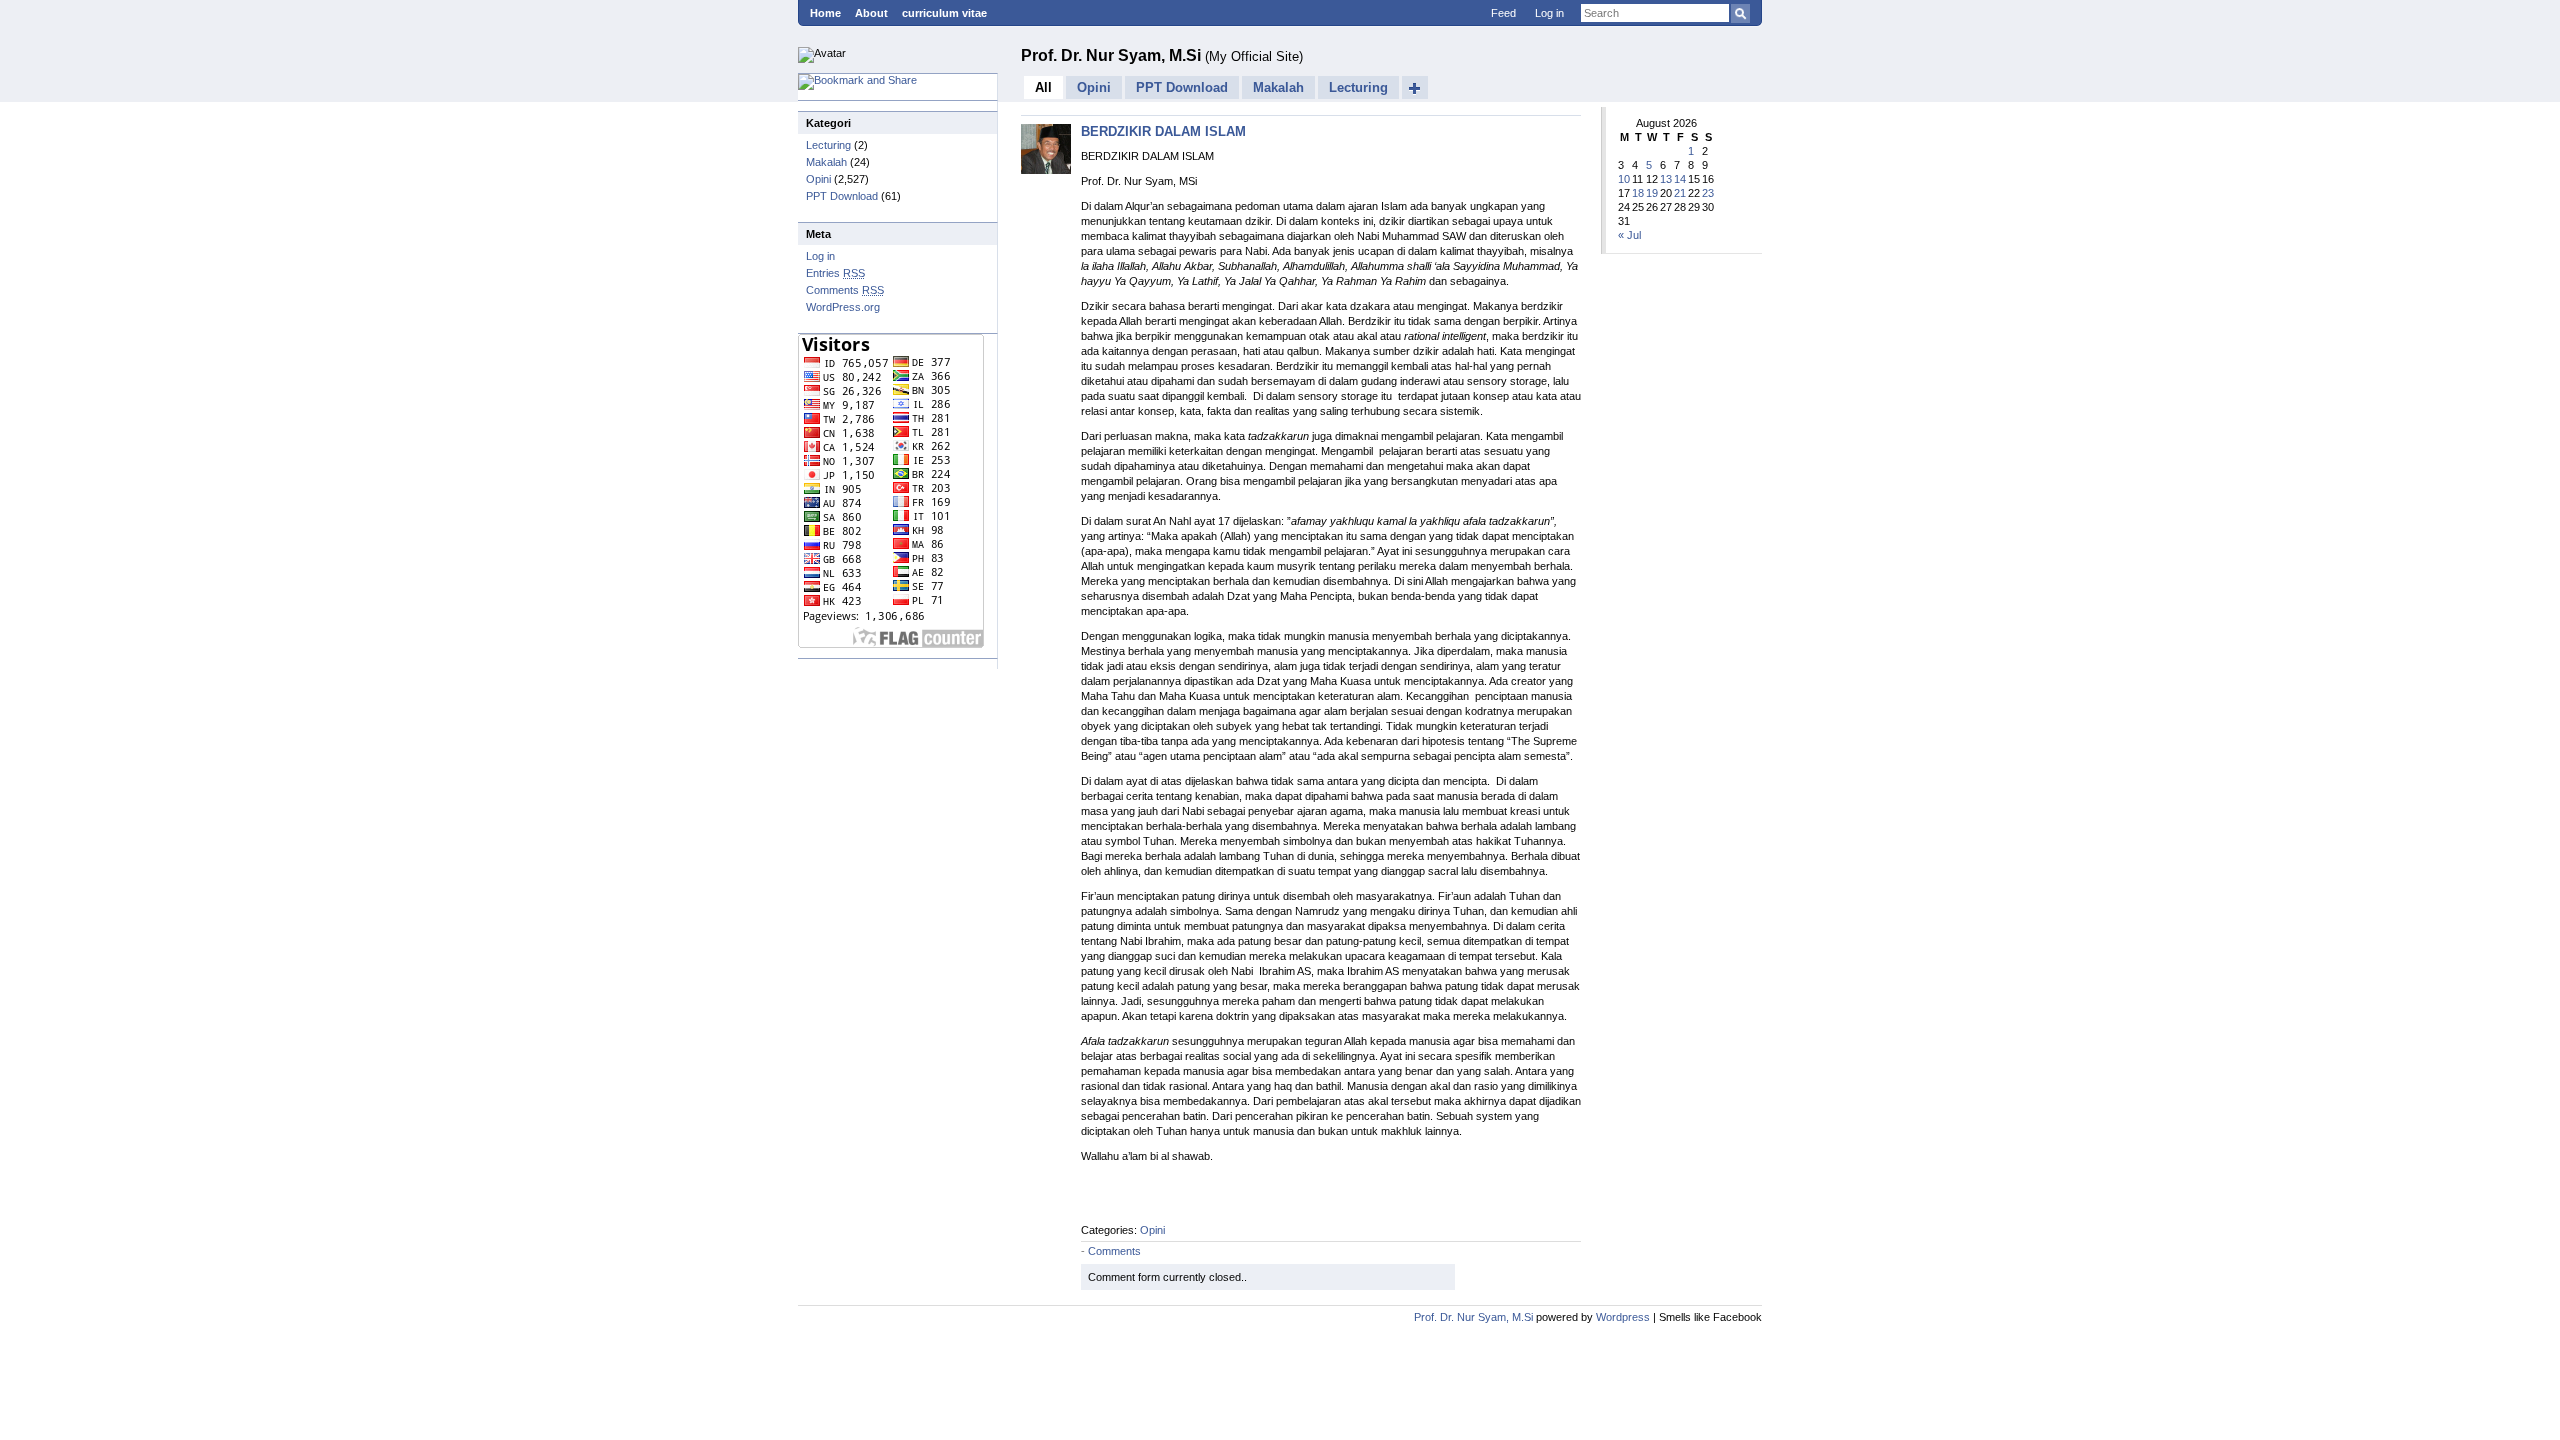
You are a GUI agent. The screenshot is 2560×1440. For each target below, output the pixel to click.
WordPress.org (843, 307)
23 (1708, 193)
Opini (818, 179)
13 (1666, 179)
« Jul (1629, 235)
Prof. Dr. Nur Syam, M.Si (1113, 55)
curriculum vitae (944, 13)
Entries (835, 273)
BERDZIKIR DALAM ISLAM (1163, 131)
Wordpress (1623, 1317)
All (1043, 87)
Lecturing (828, 145)
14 (1680, 179)
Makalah (826, 162)
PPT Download (842, 196)
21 (1680, 193)
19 (1652, 193)
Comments (845, 290)
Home (825, 13)
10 (1624, 179)
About (871, 13)
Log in (1549, 13)
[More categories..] (1415, 87)
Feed (1503, 13)
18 (1638, 193)
